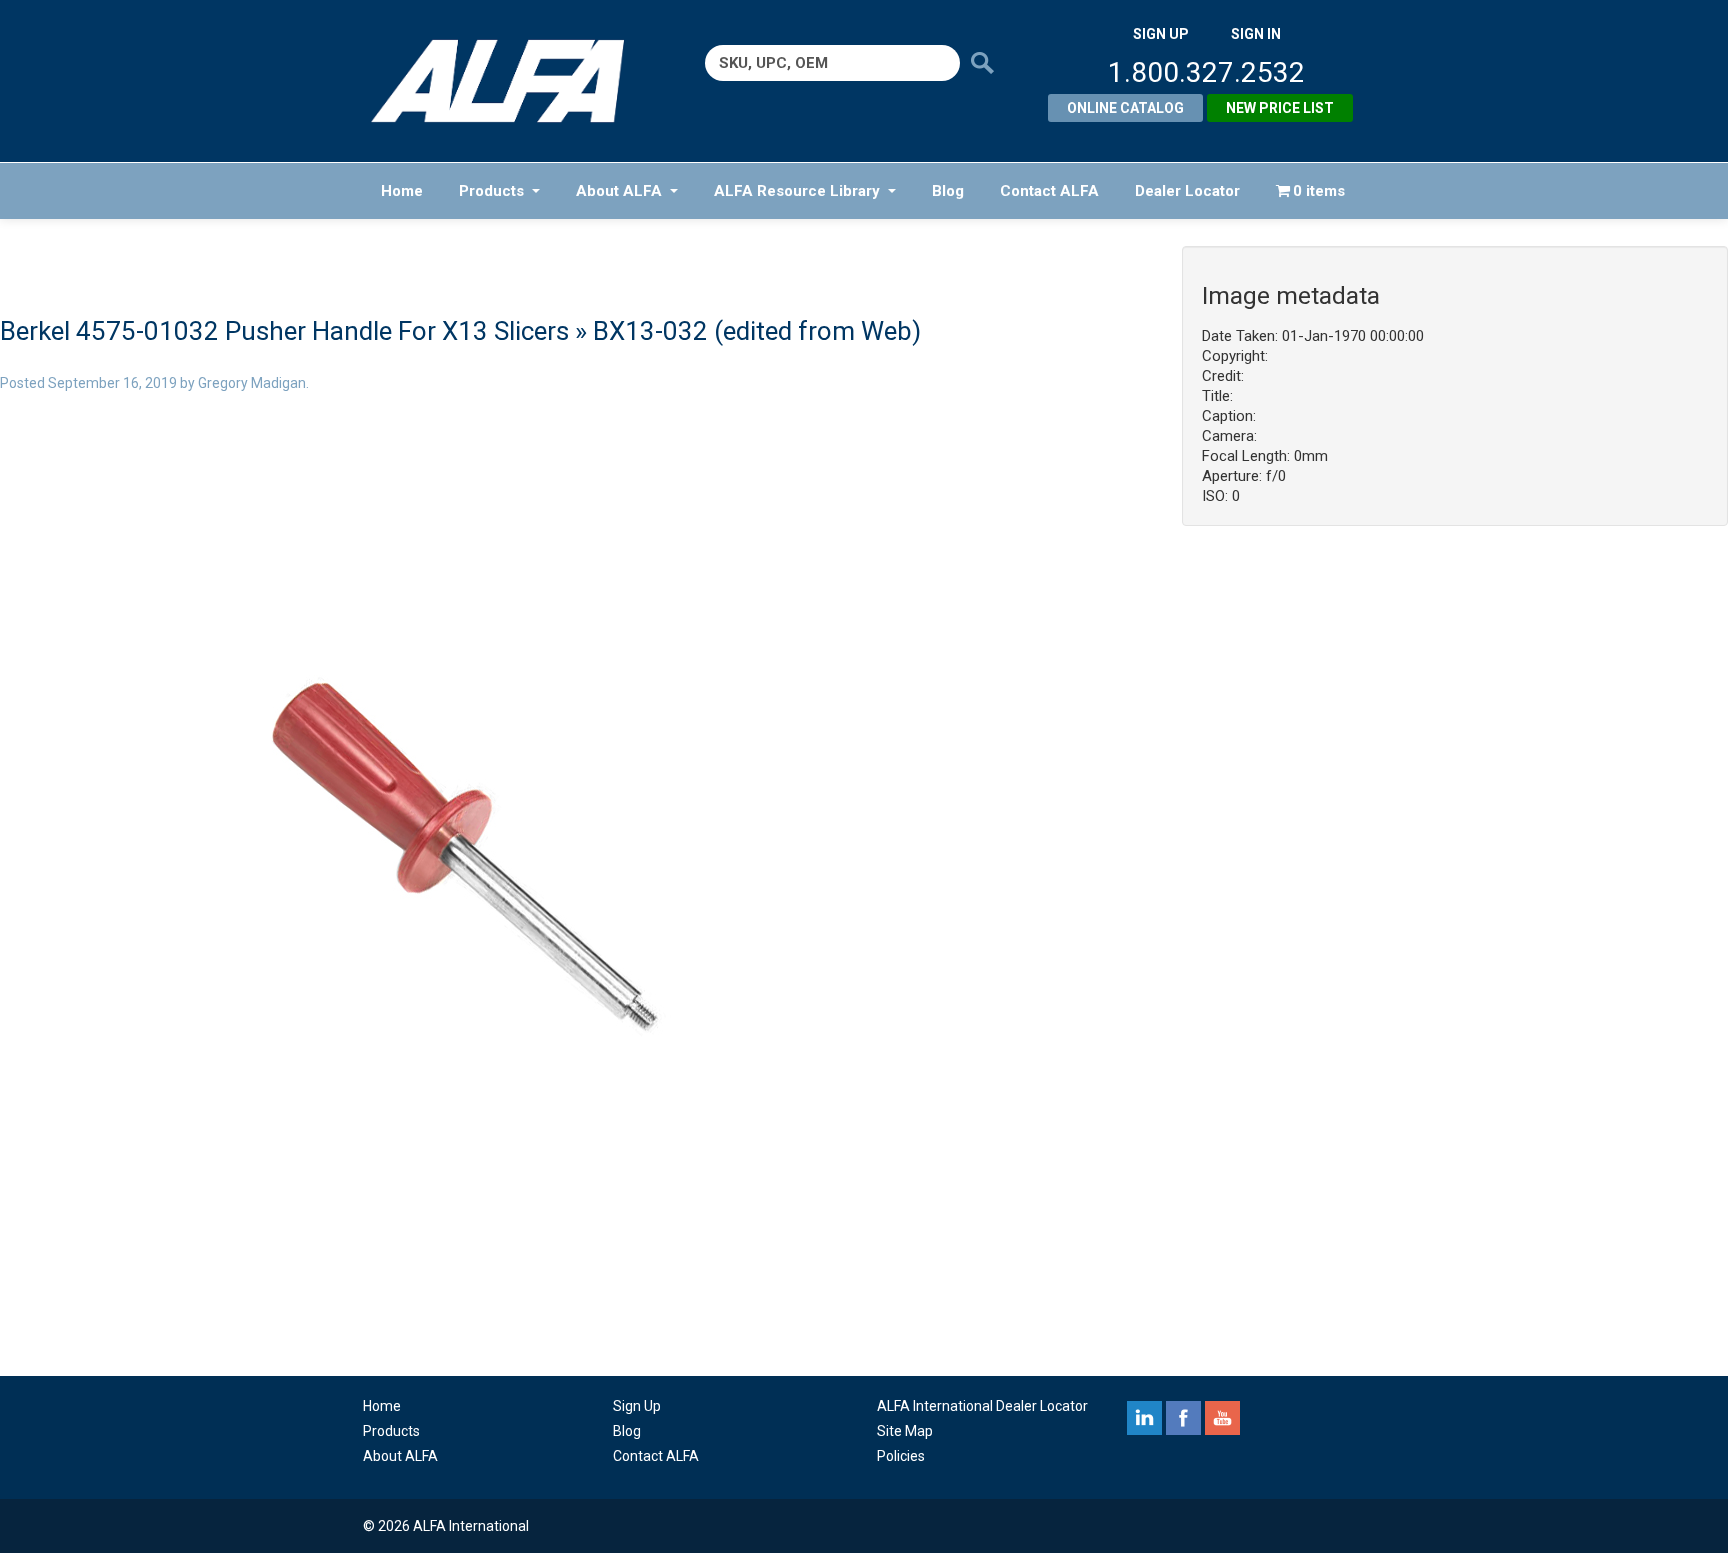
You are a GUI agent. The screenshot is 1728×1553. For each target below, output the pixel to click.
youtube (1222, 1418)
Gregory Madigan (252, 383)
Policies (901, 1456)
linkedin (1144, 1418)
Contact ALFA (1049, 191)
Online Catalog (1125, 108)
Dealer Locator (1187, 191)
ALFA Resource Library (797, 191)
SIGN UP (1161, 34)
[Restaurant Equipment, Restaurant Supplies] (511, 81)
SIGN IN (1256, 34)
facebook (1183, 1418)
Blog (948, 191)
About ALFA (619, 191)
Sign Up (637, 1406)
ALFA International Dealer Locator (982, 1406)
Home (402, 191)
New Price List (1280, 108)
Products (491, 191)
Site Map (905, 1431)
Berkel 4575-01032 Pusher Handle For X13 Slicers (284, 331)
